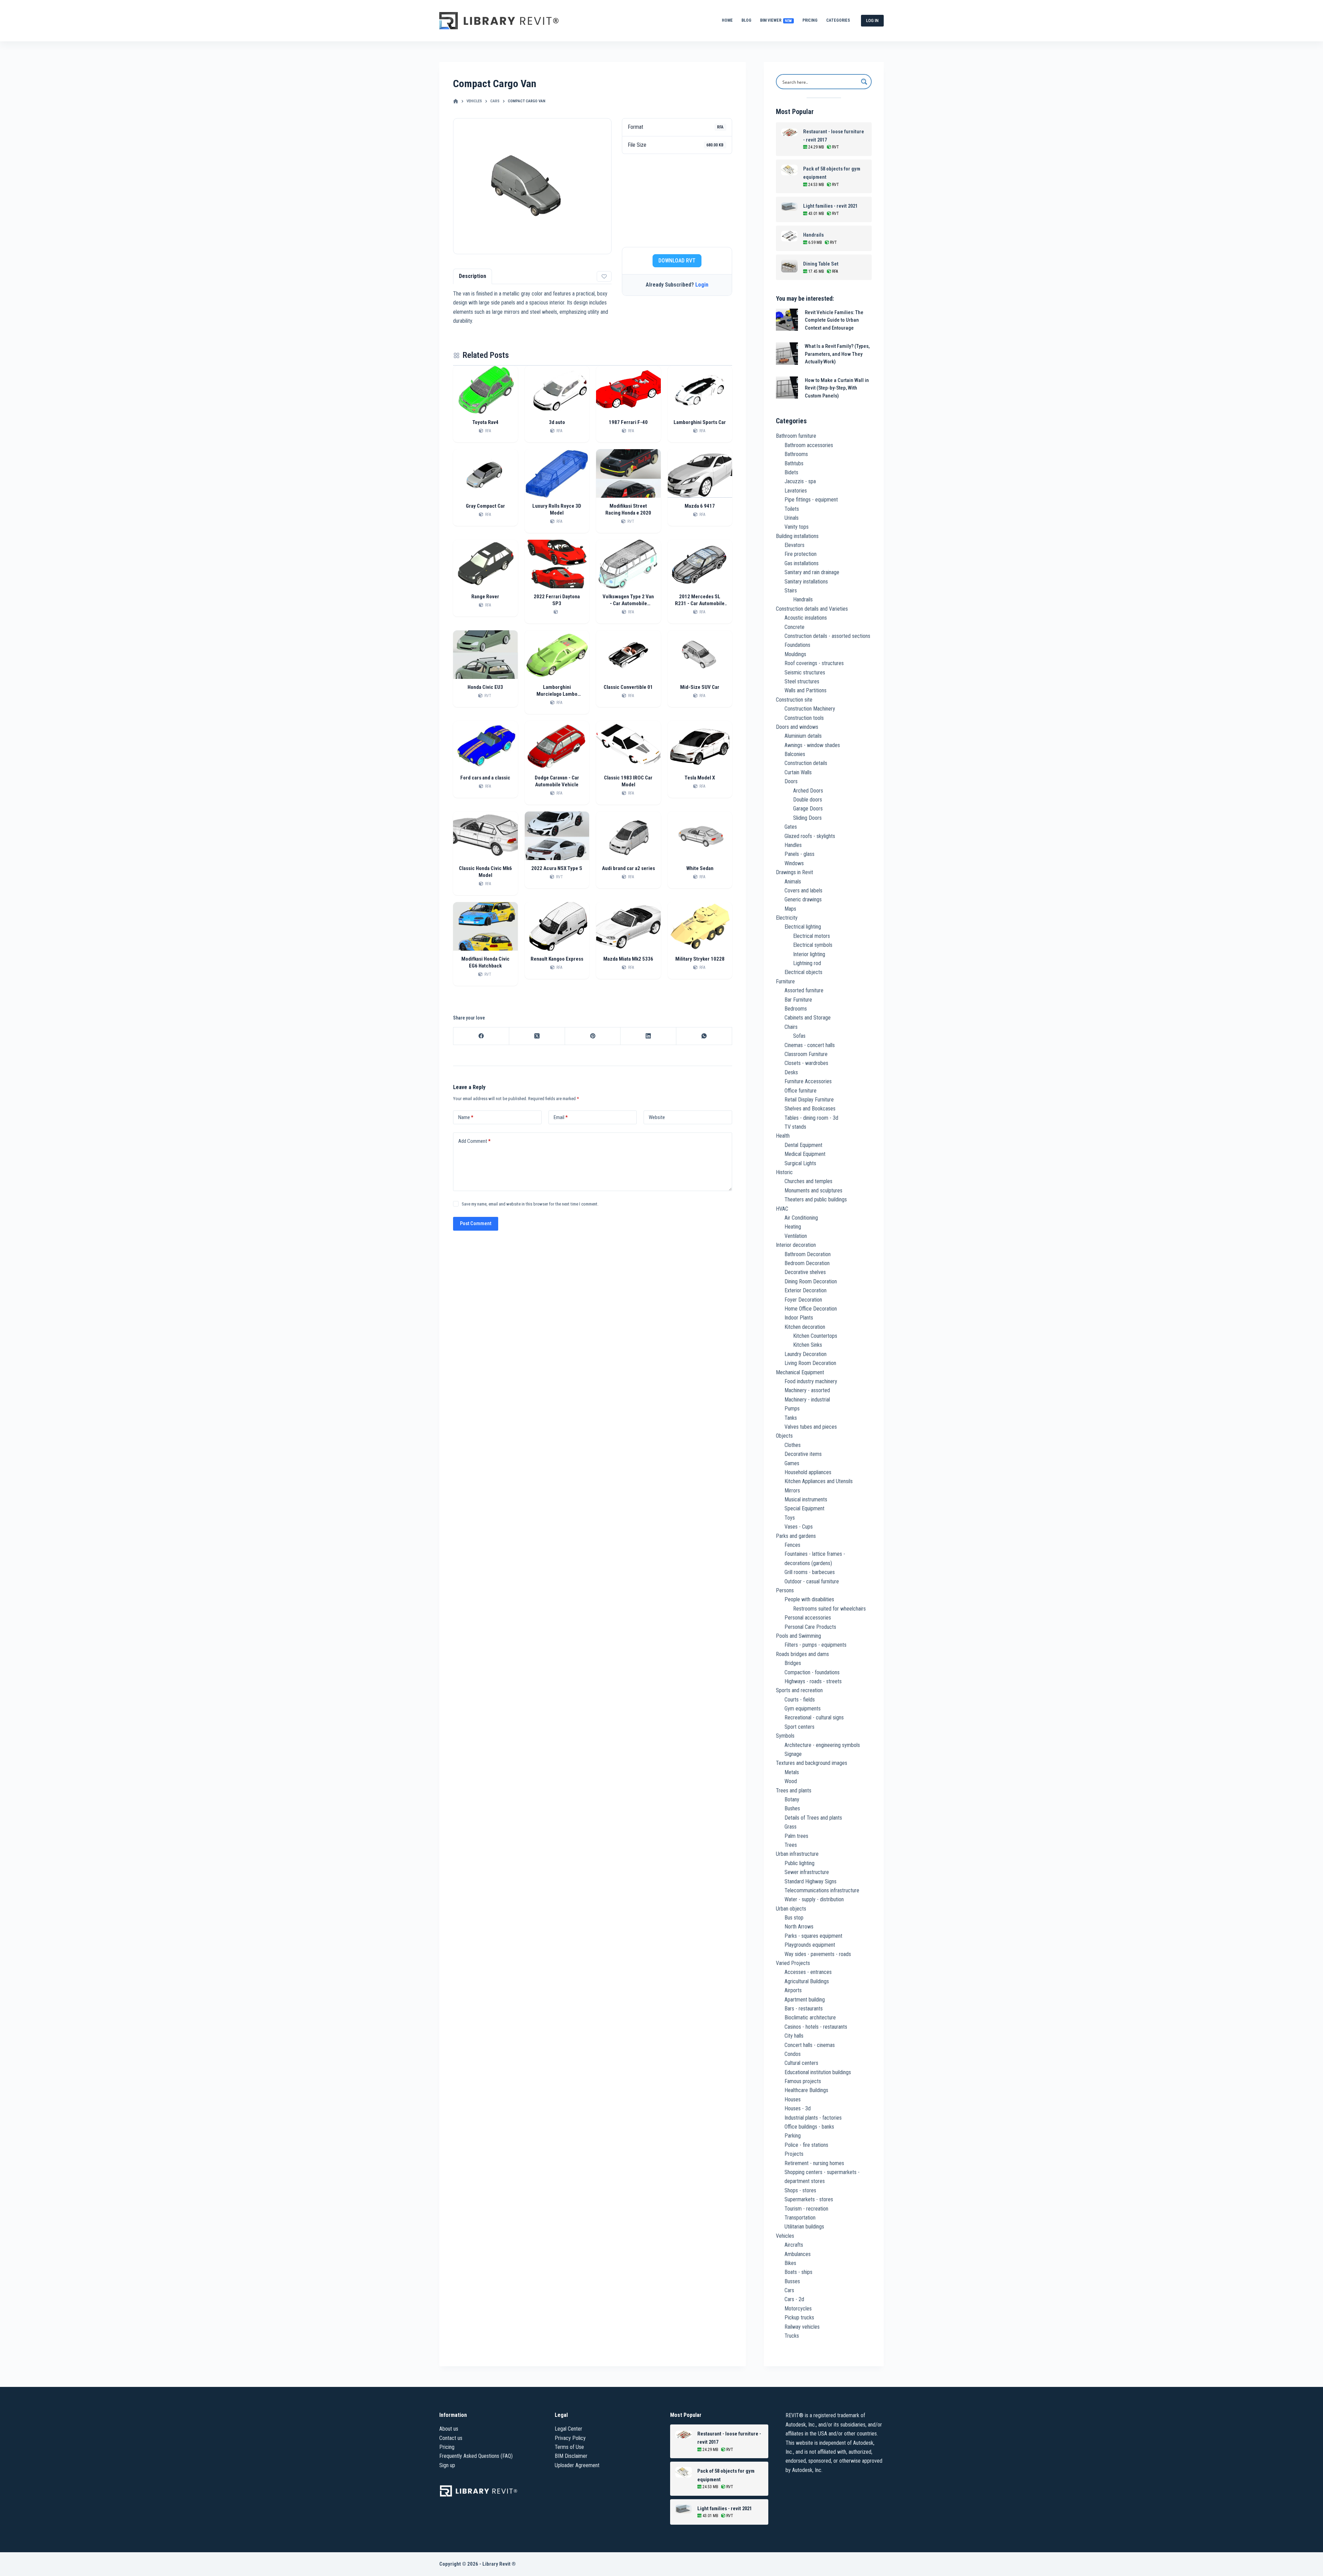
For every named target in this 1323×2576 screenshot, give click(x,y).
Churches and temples (808, 1181)
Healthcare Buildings (806, 2090)
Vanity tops (797, 527)
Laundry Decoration (806, 1354)
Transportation (800, 2218)
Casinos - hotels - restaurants (816, 2027)
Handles (793, 845)
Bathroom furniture (796, 436)
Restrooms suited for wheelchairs (829, 1609)
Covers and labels (803, 891)
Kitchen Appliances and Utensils (819, 1481)
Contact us (451, 2438)
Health (783, 1136)
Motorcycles (798, 2309)
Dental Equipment (803, 1145)
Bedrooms (796, 1009)
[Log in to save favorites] (604, 276)
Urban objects (791, 1909)
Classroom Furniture (806, 1054)
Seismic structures (805, 673)
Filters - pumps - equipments (816, 1645)
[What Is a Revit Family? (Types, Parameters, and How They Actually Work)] (787, 354)
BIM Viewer (776, 20)
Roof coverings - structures (814, 663)
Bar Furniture (798, 1000)
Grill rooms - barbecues (810, 1572)
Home (727, 20)
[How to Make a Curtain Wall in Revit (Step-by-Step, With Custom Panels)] (787, 388)
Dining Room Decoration (811, 1281)
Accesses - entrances (808, 1972)
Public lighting (799, 1863)
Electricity (787, 918)
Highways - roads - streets (813, 1681)
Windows (794, 863)
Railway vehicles (802, 2327)
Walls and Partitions (806, 690)
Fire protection (801, 554)
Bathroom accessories (809, 445)
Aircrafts (794, 2245)
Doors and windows (797, 727)
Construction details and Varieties (812, 609)
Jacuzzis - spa (800, 481)
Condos (793, 2054)
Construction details (806, 763)
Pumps (792, 1409)
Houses (793, 2099)
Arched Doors (808, 791)
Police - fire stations (806, 2145)
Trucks (792, 2336)
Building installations (797, 536)
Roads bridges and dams (802, 1654)
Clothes (793, 1445)
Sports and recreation (799, 1690)
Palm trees (796, 1836)
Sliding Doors (807, 818)
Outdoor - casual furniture (812, 1581)
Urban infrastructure (797, 1854)
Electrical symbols (813, 945)
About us (449, 2429)
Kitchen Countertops (815, 1336)
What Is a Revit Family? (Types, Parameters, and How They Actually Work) (837, 354)
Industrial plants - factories (813, 2118)
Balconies (795, 754)
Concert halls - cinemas (810, 2045)
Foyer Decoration (803, 1300)
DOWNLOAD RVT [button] (677, 261)
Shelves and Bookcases (810, 1109)
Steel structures (802, 681)
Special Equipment (804, 1508)
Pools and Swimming (798, 1636)
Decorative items (803, 1454)
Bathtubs (794, 463)
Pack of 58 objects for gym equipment (832, 173)
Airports (793, 1990)
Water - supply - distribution (814, 1899)
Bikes (790, 2263)
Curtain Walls (798, 772)
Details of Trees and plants (813, 1818)
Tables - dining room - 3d (811, 1118)
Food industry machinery (811, 1381)
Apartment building (805, 2000)
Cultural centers (801, 2063)
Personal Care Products (810, 1627)
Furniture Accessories (808, 1081)
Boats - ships (798, 2272)
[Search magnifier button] (864, 82)
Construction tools (804, 718)
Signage (793, 1754)
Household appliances (808, 1472)
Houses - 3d (798, 2108)
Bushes (792, 1808)
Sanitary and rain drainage (812, 572)
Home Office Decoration (811, 1309)
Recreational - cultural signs (814, 1718)
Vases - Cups (799, 1527)
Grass (791, 1827)
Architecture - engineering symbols (822, 1745)
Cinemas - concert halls (810, 1045)
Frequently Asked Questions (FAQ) (476, 2456)
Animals (793, 882)
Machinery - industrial (807, 1400)
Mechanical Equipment (800, 1372)
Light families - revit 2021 (830, 206)
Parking (793, 2136)
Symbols (785, 1736)
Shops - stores (800, 2190)
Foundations (797, 645)
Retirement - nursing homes (814, 2163)
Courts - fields (800, 1700)
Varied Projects (793, 1963)
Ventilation (796, 1236)
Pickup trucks (799, 2318)
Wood (791, 1781)
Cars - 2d (794, 2299)
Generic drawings (803, 899)
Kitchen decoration (805, 1327)
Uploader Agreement (577, 2465)
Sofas (799, 1036)
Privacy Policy (570, 2438)
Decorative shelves (805, 1272)
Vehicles (785, 2236)
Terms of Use (569, 2447)
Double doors (808, 800)
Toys (790, 1518)
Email (561, 1117)
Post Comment (476, 1223)
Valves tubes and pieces (811, 1427)
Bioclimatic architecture (810, 2018)
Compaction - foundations (812, 1672)
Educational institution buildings (818, 2072)
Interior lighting (809, 954)
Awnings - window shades (812, 745)
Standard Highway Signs (811, 1881)
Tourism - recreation (806, 2209)
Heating (793, 1227)
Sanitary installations (806, 582)
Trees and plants (794, 1791)
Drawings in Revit (794, 872)
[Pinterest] (593, 1036)
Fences (792, 1545)
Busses (792, 2281)
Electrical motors (812, 936)
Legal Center (568, 2429)
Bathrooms (796, 454)
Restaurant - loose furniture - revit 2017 (834, 136)
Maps (790, 909)
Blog (746, 20)
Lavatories (796, 491)
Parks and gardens (796, 1536)
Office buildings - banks (809, 2127)
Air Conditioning (801, 1218)
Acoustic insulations (806, 618)
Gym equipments (803, 1709)
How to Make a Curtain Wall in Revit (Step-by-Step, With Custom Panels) (837, 388)
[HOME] (456, 101)
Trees (791, 1845)
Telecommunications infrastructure (822, 1890)
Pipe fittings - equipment (811, 500)
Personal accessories (808, 1618)
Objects (784, 1436)
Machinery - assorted (807, 1390)
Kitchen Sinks (808, 1345)
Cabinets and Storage (808, 1018)
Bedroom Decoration (807, 1263)
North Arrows (799, 1927)
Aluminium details (803, 736)
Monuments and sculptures (813, 1191)
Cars (789, 2290)
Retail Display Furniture (809, 1100)
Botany (792, 1799)
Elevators (794, 545)
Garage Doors (808, 809)
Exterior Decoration (806, 1290)
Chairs (791, 1027)
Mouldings (795, 654)
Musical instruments (806, 1499)
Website (657, 1117)
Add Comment (474, 1141)
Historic (784, 1172)
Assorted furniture (804, 990)
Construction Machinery (810, 709)
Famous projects (803, 2081)
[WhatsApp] (704, 1036)
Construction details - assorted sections (827, 636)
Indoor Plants (799, 1318)
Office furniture (801, 1091)
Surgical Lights (800, 1163)
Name (466, 1117)
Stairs (791, 591)
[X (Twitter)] (537, 1036)
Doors (791, 781)
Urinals (792, 518)
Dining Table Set (821, 264)
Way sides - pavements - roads (818, 1954)
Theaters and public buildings (816, 1199)
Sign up (447, 2465)
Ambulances (798, 2254)
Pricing (810, 20)
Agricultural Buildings (807, 1981)
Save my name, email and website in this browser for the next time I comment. (530, 1204)
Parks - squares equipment (813, 1936)
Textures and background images (812, 1763)
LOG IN (872, 20)
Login (702, 285)
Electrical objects (803, 972)
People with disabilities (809, 1599)
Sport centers (799, 1727)
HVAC (782, 1209)
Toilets (792, 509)
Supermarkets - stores (809, 2199)
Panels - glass (799, 854)
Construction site (794, 700)
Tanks (791, 1418)
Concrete (794, 627)
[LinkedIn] (648, 1036)
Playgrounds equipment (810, 1945)
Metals (792, 1772)
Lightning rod (807, 963)
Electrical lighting (803, 927)
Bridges (793, 1663)
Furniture (785, 981)
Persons (785, 1590)
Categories (838, 20)
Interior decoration (796, 1245)
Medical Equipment (805, 1154)
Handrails (813, 235)
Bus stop (794, 1918)
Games (792, 1463)
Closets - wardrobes (806, 1063)
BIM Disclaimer (571, 2456)
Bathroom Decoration (808, 1254)
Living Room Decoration (810, 1363)
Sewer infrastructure (807, 1872)
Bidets (791, 472)
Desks (791, 1072)
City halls (794, 2036)
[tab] (473, 276)
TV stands (795, 1127)
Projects (794, 2154)
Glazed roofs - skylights (810, 836)
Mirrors (792, 1491)
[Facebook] (481, 1036)
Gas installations (802, 563)
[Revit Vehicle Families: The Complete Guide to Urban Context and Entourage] (787, 320)
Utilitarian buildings (804, 2227)
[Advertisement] (677, 200)
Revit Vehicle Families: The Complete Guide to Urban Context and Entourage (834, 320)
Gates (791, 827)
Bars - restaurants (804, 2009)
